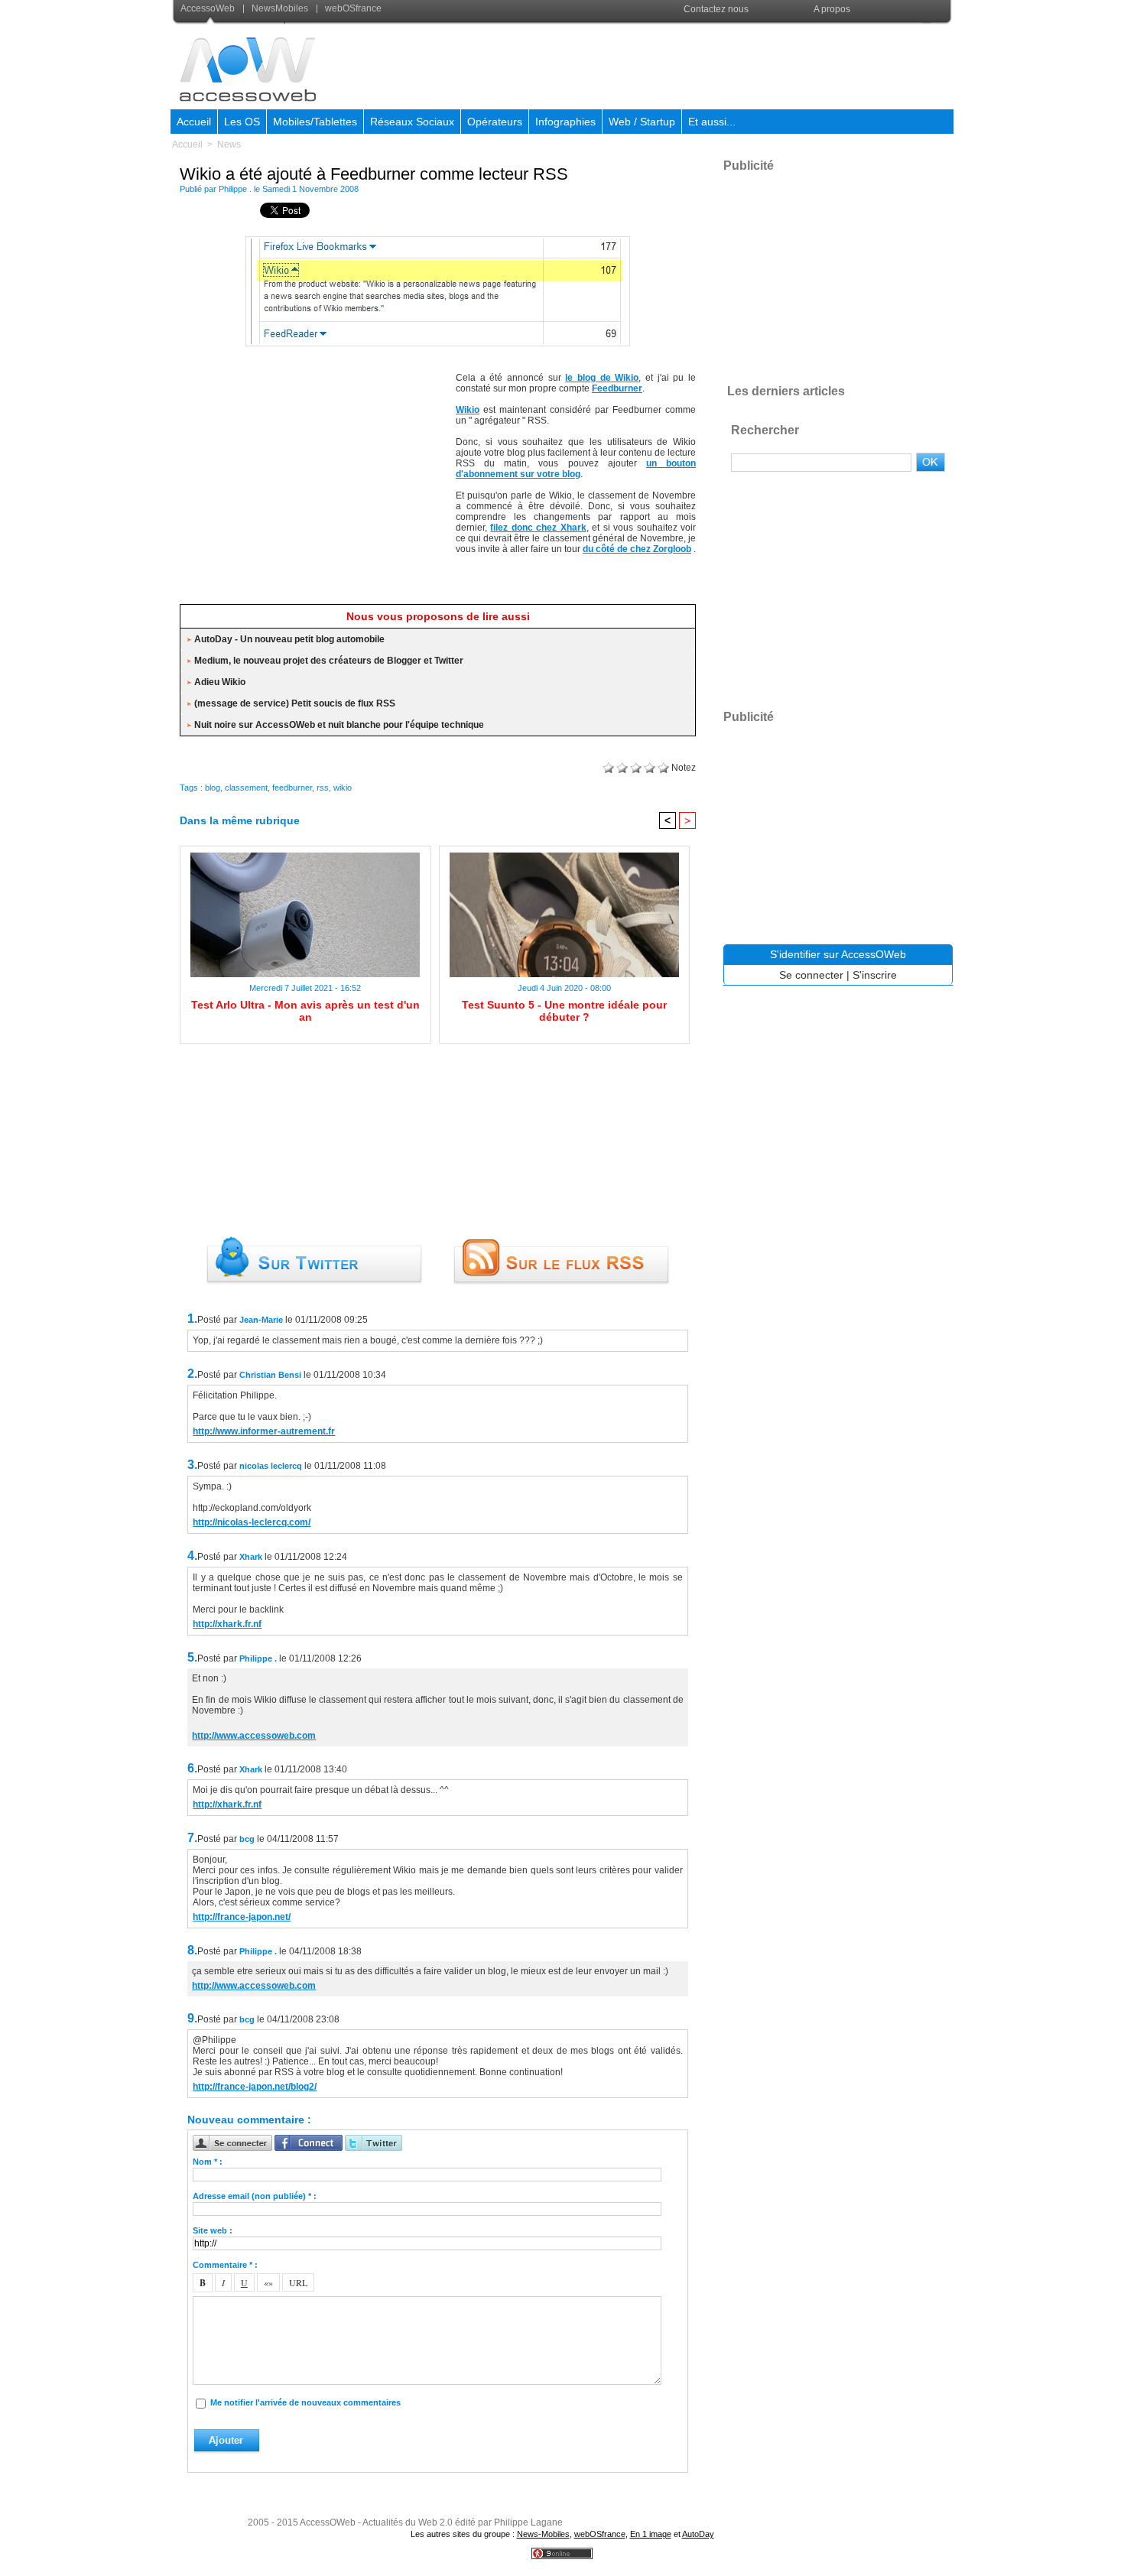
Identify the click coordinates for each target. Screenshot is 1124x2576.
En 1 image (651, 2534)
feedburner (292, 788)
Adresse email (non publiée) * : (255, 2196)
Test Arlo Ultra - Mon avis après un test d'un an (305, 1011)
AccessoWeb (209, 8)
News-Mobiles (543, 2534)
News (229, 145)
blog (213, 788)
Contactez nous (716, 9)
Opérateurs (495, 122)
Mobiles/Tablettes (315, 122)
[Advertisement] (674, 64)
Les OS (242, 122)
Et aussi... (712, 122)
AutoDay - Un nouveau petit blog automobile (289, 639)
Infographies (565, 122)
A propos (832, 9)
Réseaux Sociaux (412, 122)
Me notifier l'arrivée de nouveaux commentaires (305, 2402)
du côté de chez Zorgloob (637, 549)
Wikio (468, 410)
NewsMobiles (280, 8)
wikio (343, 788)
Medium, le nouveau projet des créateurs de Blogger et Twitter (329, 661)
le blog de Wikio (602, 378)
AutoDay (698, 2534)
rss (323, 788)
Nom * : (208, 2162)
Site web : (213, 2230)
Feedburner (617, 388)
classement (246, 788)
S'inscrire (875, 975)
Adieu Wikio (220, 682)
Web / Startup (642, 122)
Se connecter (811, 975)
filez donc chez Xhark (538, 528)
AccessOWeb (328, 2522)
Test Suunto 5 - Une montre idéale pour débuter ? (564, 1011)
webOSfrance (352, 8)
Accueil (194, 122)
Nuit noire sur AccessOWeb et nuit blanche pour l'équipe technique (339, 725)
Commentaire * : (225, 2265)
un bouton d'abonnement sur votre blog (576, 469)
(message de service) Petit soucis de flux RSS (295, 703)
